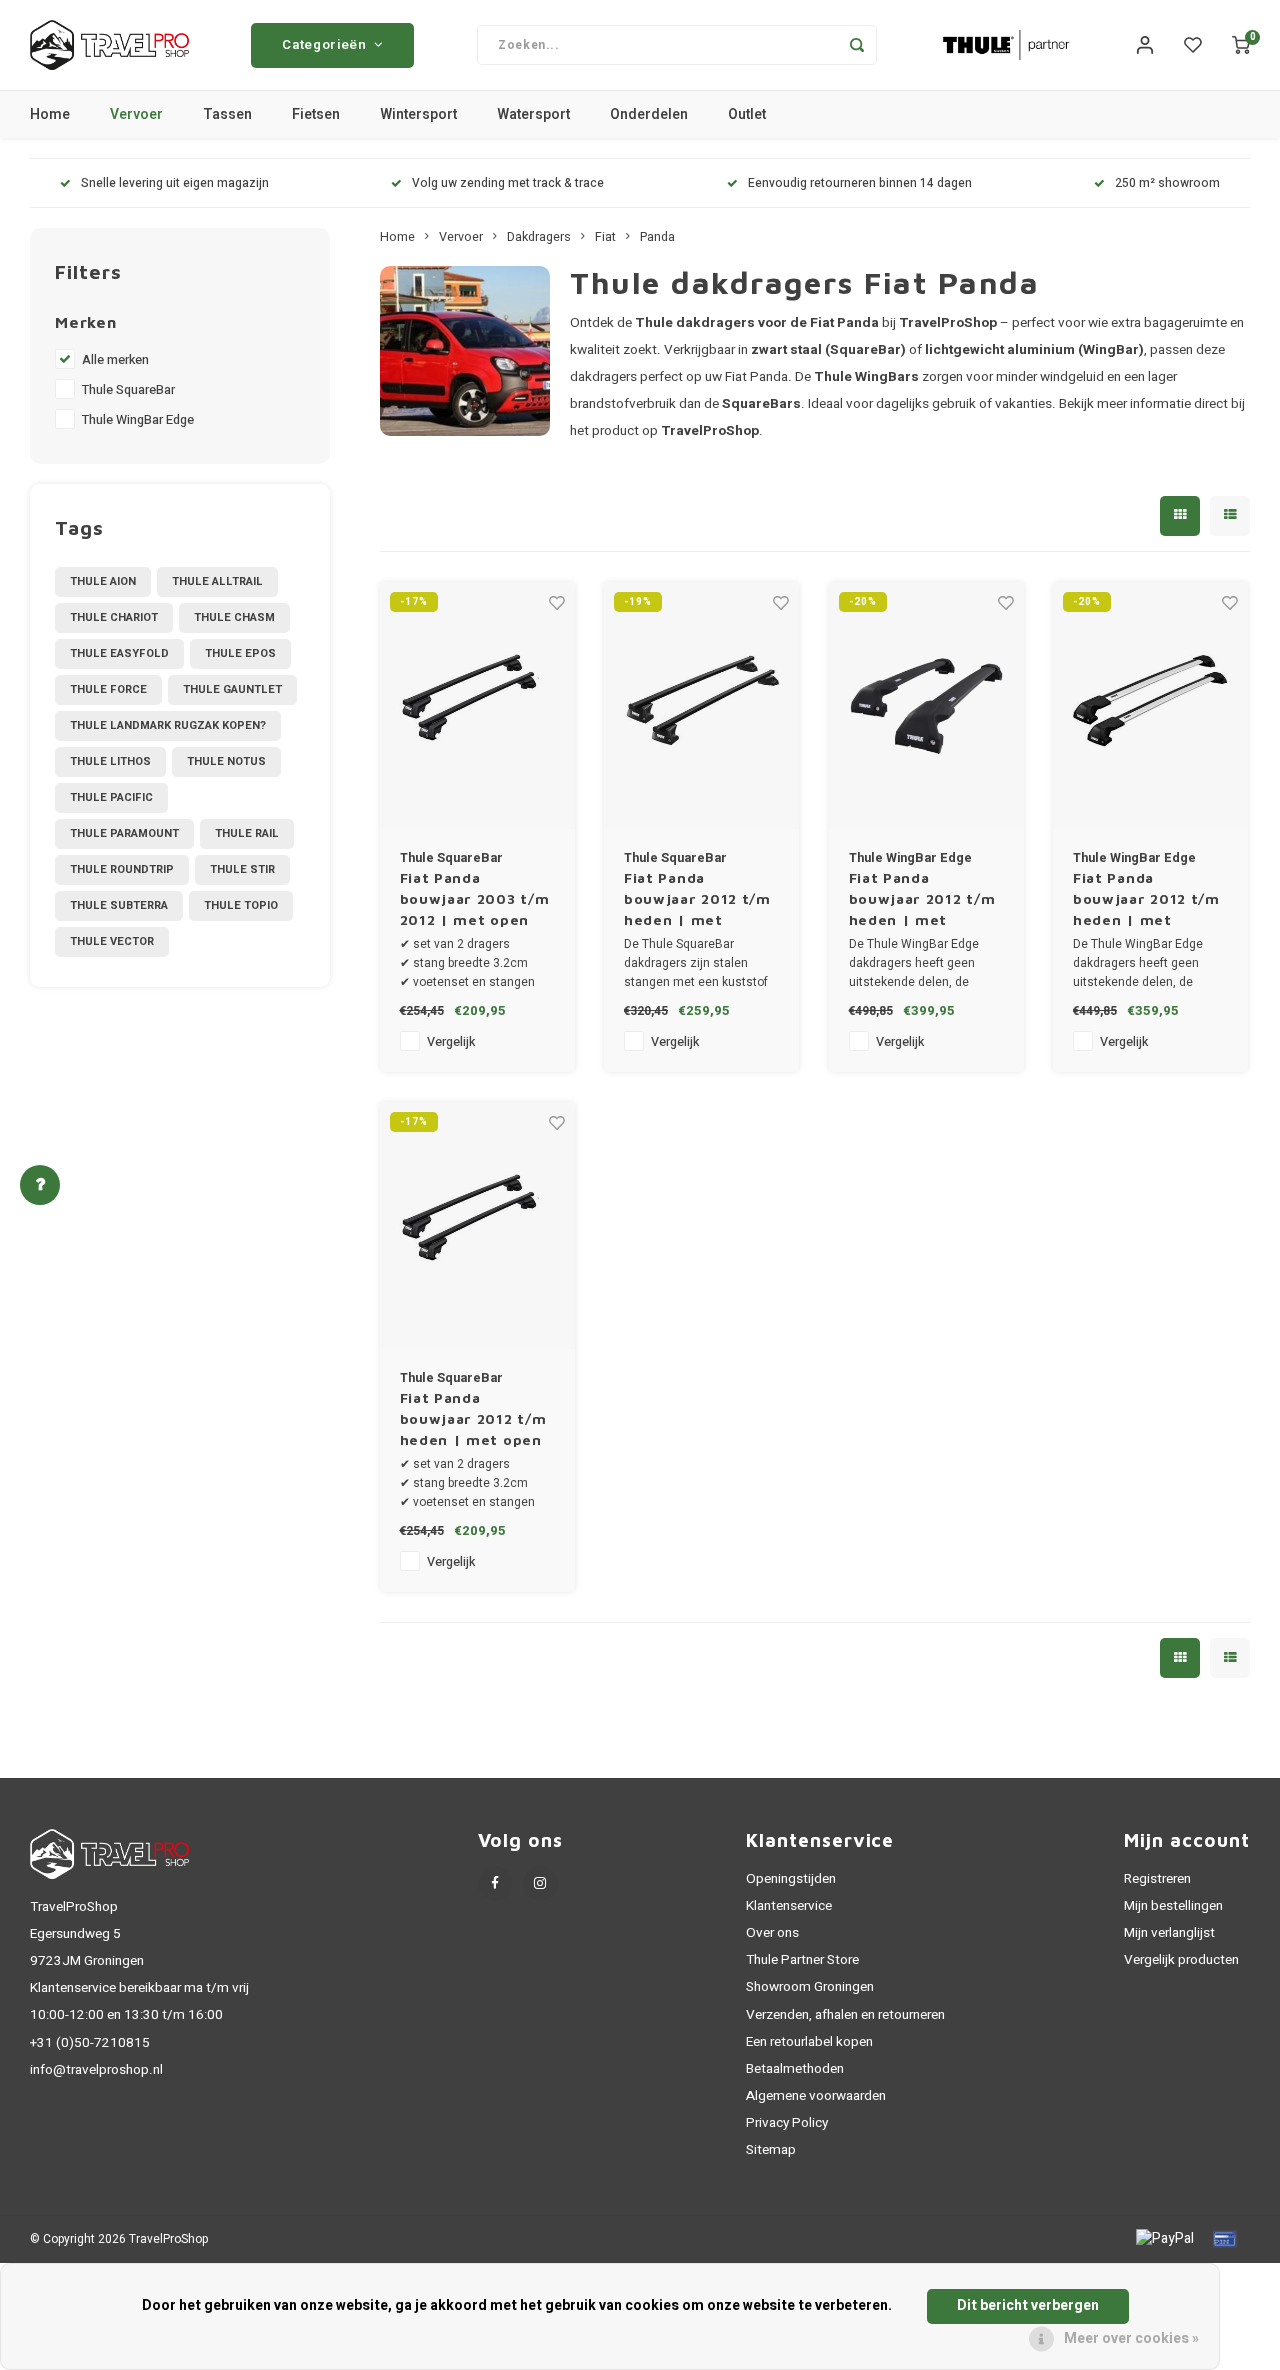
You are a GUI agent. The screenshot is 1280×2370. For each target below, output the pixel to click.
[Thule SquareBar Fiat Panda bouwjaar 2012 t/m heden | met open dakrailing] (477, 1225)
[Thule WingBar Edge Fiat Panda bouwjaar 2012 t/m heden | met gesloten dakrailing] (926, 705)
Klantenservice (789, 1906)
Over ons (772, 1933)
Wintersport (418, 114)
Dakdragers (539, 237)
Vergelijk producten (1181, 1960)
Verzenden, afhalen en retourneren (845, 2015)
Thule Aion (103, 581)
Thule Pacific (111, 797)
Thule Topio (241, 905)
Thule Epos (240, 653)
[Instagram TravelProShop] (540, 1883)
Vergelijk (451, 1042)
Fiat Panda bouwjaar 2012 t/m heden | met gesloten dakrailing (699, 899)
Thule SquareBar (128, 390)
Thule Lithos (110, 761)
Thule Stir (242, 869)
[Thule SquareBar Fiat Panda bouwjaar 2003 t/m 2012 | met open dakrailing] (477, 705)
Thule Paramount (124, 833)
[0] (1241, 45)
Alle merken (115, 360)
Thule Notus (226, 761)
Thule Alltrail (217, 581)
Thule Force (108, 689)
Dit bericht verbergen (1028, 2305)
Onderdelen (649, 114)
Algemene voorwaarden (816, 2096)
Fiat (605, 237)
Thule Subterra (119, 905)
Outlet (747, 114)
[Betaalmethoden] (1163, 2238)
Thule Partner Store (802, 1960)
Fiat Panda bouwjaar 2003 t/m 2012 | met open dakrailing (475, 899)
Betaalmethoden (795, 2069)
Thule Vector (112, 941)
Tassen (227, 114)
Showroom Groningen (810, 1987)
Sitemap (771, 2150)
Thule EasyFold (119, 653)
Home (50, 114)
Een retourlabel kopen (809, 2042)
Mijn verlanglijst (1169, 1933)
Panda (657, 237)
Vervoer (136, 114)
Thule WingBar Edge (138, 420)
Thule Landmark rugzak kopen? (168, 725)
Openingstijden (791, 1879)
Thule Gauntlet (232, 689)
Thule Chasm (234, 617)
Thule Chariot (114, 617)
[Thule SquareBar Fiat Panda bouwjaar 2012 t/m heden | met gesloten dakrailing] (701, 705)
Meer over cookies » (1131, 2339)
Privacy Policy (787, 2123)
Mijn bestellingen (1173, 1906)
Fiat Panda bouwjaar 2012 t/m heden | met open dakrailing (473, 1419)
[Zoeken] (857, 45)
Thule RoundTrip (122, 869)
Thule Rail (247, 833)
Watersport (533, 114)
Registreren (1157, 1879)
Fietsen (316, 114)
